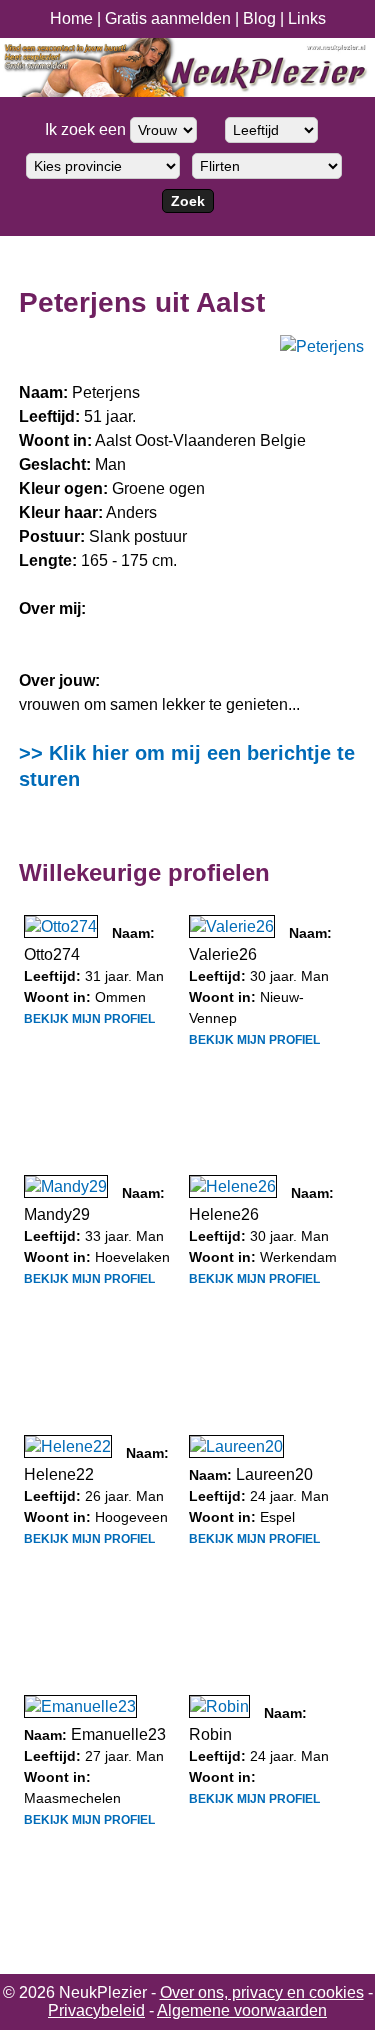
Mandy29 (57, 1214)
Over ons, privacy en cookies (262, 1992)
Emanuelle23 (118, 1734)
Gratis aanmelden (168, 18)
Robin (210, 1734)
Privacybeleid (96, 2010)
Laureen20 (274, 1474)
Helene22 (59, 1474)
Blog (259, 18)
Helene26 (224, 1214)
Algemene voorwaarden (242, 2010)
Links (307, 18)
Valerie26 (223, 954)
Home (71, 18)
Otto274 (52, 954)
